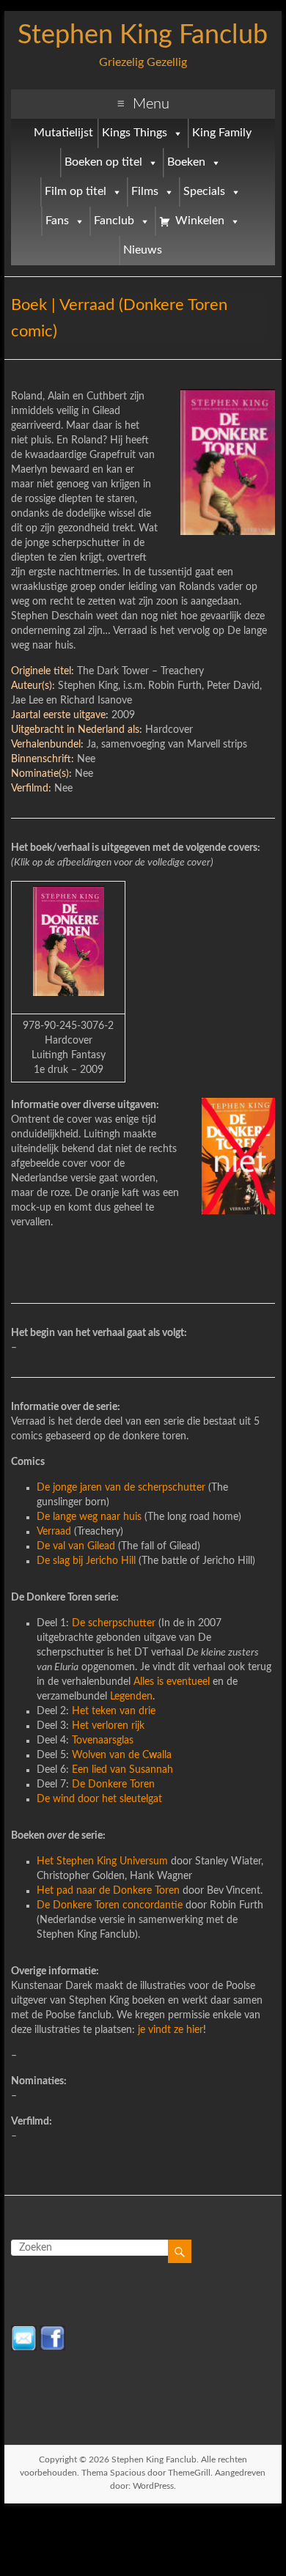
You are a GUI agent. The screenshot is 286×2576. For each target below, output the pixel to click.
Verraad (54, 1532)
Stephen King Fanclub (143, 35)
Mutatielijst (63, 133)
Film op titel (76, 192)
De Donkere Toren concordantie (110, 1905)
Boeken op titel (103, 162)
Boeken (186, 162)
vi (150, 2030)
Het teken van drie (114, 1711)
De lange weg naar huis (89, 1517)
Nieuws (143, 250)
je (142, 2030)
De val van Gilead (76, 1546)
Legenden (131, 1697)
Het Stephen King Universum (104, 1861)
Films (145, 192)
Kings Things (135, 133)
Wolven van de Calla (122, 1755)
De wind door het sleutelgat (99, 1799)
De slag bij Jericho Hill (86, 1561)
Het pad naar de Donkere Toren (108, 1891)
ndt (163, 2030)
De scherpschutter (115, 1623)
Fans (57, 221)
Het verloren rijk (108, 1726)
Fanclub (114, 221)
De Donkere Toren (113, 1785)
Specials (204, 192)
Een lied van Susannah (122, 1770)
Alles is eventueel (172, 1682)
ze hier (187, 2030)
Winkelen (200, 221)
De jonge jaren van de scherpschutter (122, 1488)
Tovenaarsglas (103, 1741)
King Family (222, 133)
